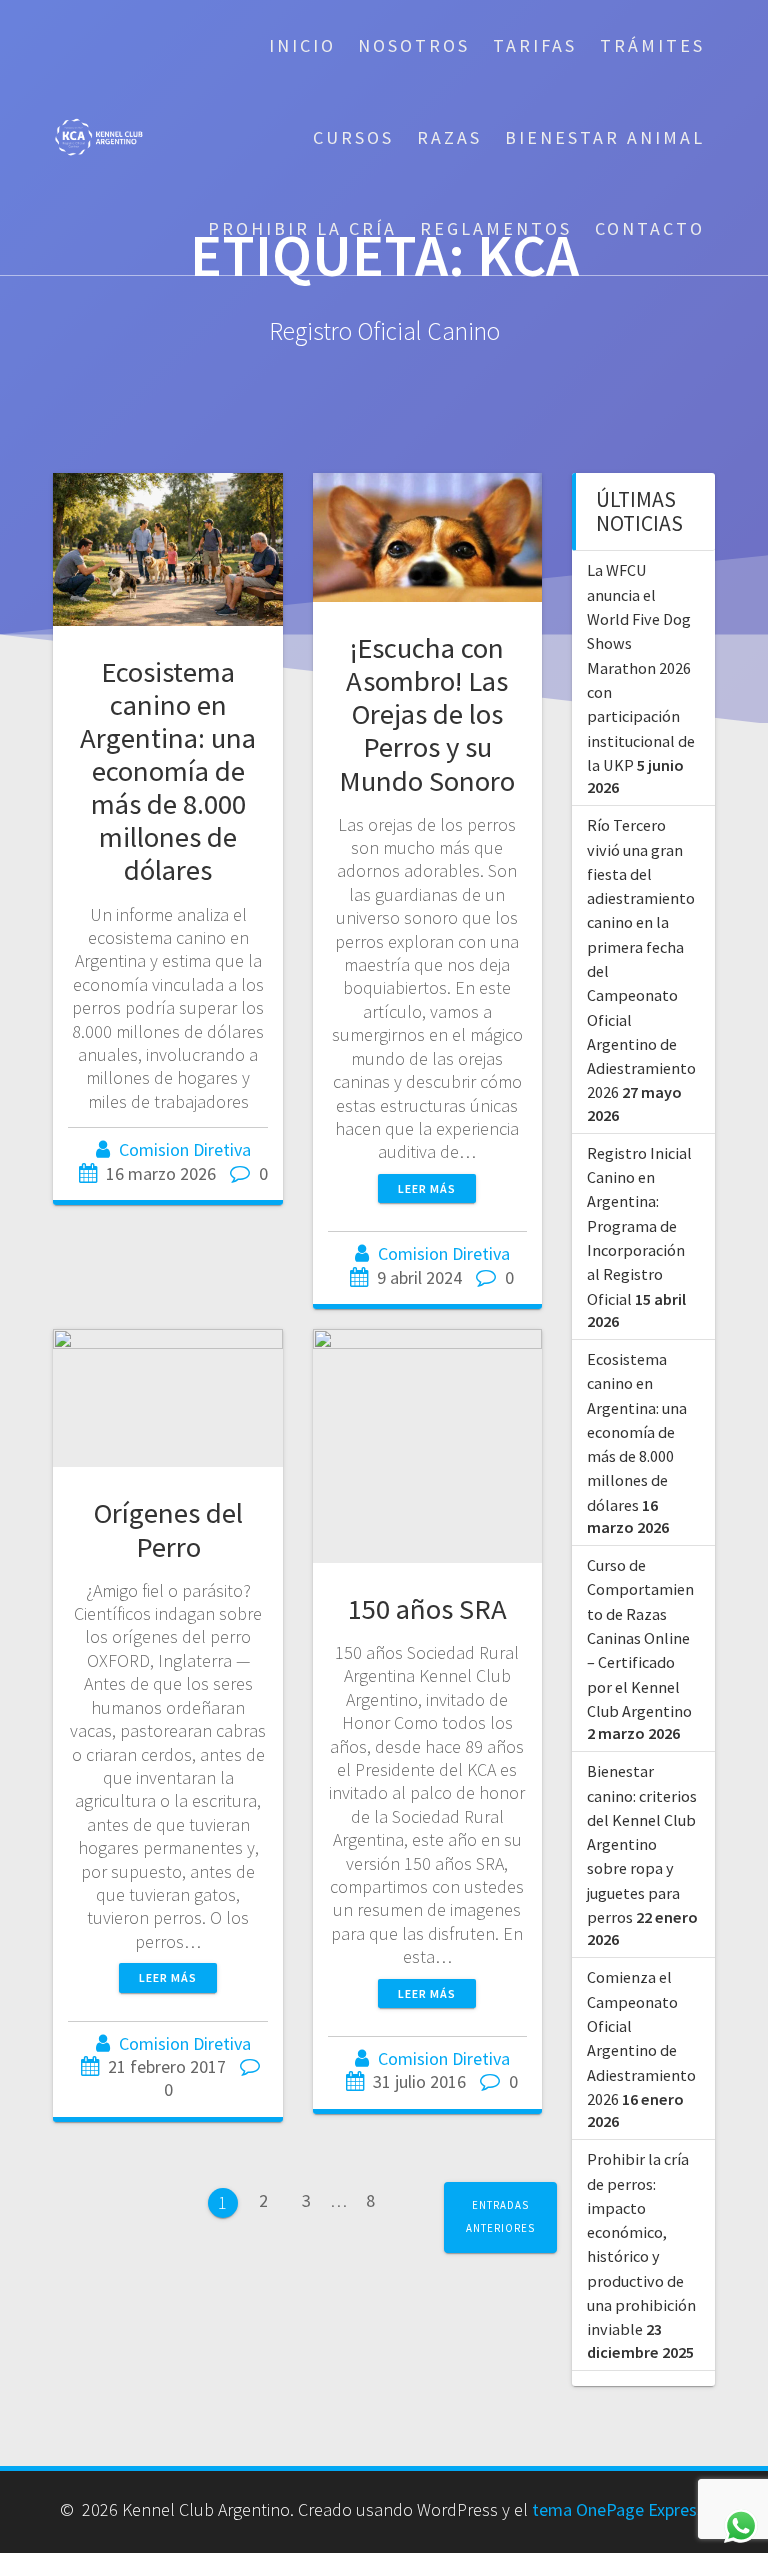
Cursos (353, 137)
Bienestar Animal (605, 137)
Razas (449, 137)
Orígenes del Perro (168, 1529)
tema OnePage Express (618, 2509)
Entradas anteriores (500, 2216)
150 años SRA (427, 1609)
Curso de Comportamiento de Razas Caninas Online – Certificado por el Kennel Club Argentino (640, 1638)
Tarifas (535, 45)
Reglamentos (496, 228)
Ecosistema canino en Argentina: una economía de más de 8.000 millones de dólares (168, 771)
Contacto (650, 228)
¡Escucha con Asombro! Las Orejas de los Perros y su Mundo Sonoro (427, 714)
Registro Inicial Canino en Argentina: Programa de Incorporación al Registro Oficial (639, 1226)
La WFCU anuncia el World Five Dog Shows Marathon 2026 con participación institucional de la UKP (641, 667)
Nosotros (414, 45)
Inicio (302, 45)
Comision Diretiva (185, 1149)
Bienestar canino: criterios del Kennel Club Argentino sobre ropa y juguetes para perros (642, 1844)
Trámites (652, 45)
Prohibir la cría (302, 228)
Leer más (427, 1188)
